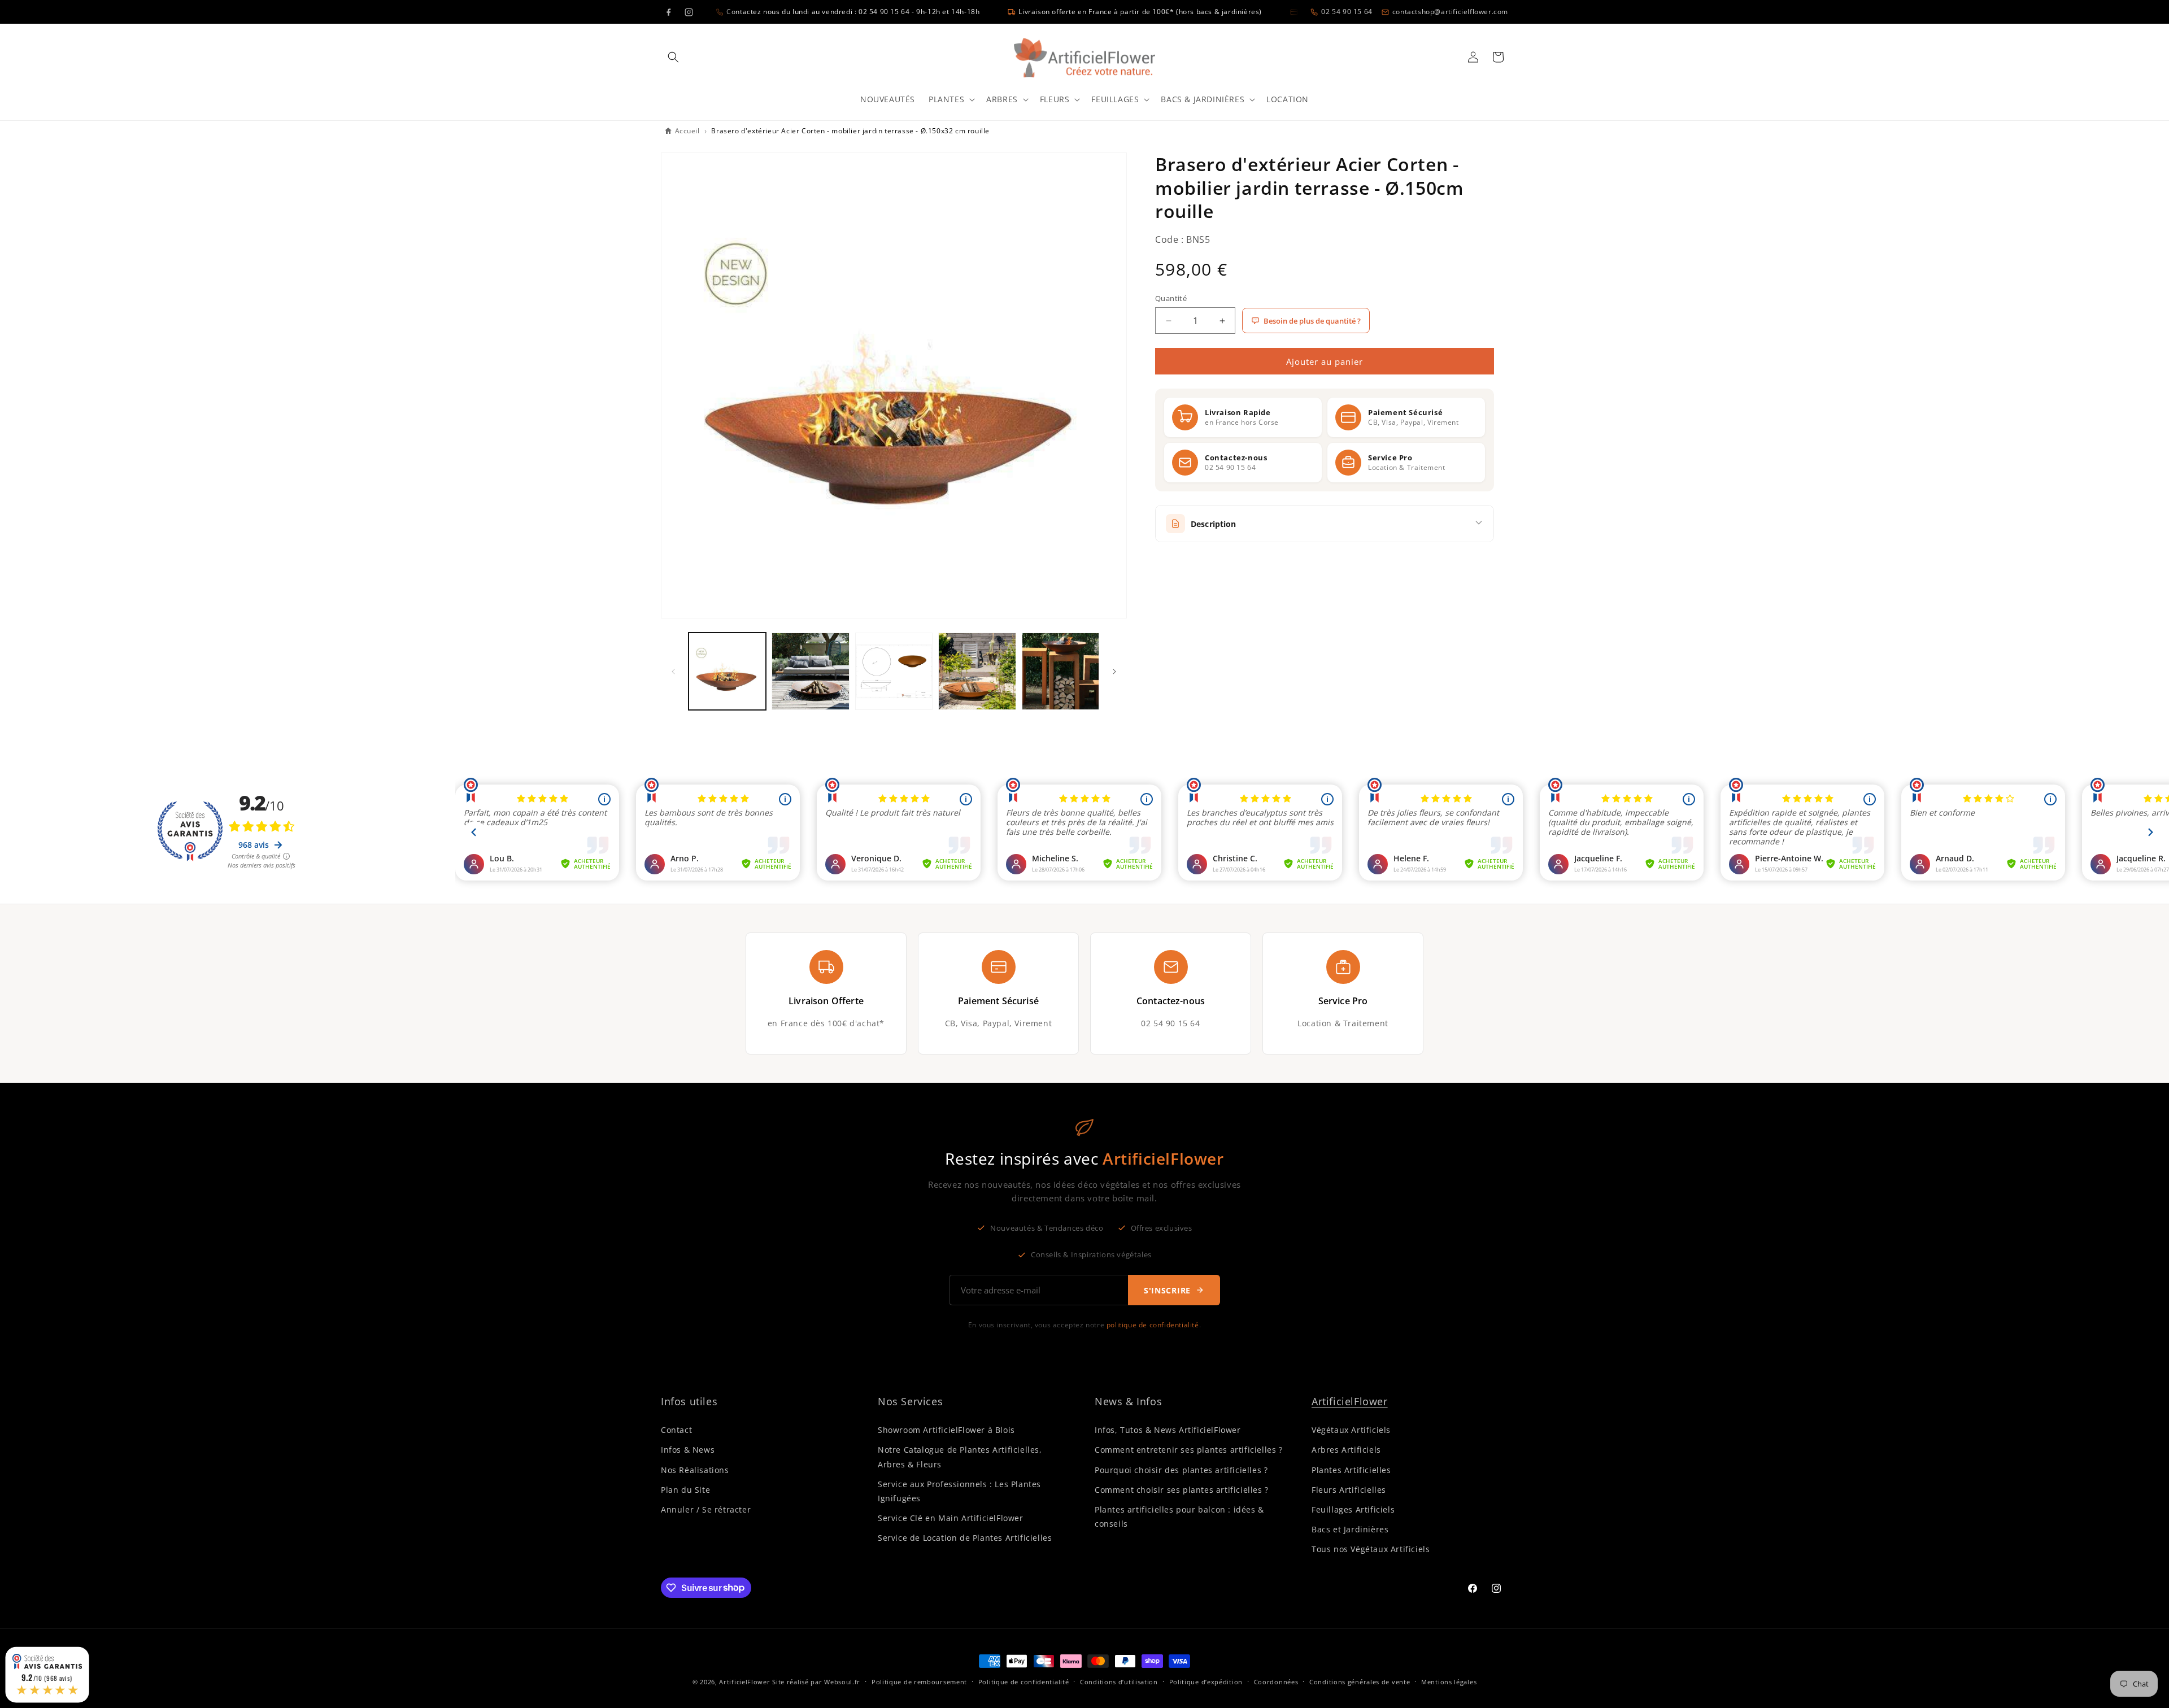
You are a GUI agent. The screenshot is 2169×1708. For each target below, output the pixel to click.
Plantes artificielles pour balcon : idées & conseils (1179, 1517)
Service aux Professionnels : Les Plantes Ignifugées (959, 1491)
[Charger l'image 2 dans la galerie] (810, 671)
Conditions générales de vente (1360, 1681)
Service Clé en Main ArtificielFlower (951, 1518)
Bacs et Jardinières (1350, 1529)
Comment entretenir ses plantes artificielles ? (1189, 1450)
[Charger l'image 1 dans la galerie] (727, 671)
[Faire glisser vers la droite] (1114, 672)
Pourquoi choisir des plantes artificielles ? (1181, 1470)
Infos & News (688, 1450)
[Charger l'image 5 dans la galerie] (1060, 671)
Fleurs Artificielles (1349, 1490)
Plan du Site (685, 1490)
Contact (676, 1430)
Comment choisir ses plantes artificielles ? (1182, 1490)
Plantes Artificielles (1351, 1470)
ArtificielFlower (1350, 1401)
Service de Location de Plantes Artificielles (965, 1538)
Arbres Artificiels (1346, 1450)
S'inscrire (1167, 1290)
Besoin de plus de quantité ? (1312, 321)
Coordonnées (1276, 1681)
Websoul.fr (842, 1682)
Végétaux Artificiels (1351, 1430)
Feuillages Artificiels (1353, 1509)
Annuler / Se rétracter (706, 1509)
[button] (673, 57)
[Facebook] (668, 12)
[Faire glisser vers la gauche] (673, 672)
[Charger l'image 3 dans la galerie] (894, 671)
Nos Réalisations (695, 1470)
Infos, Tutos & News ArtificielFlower (1168, 1430)
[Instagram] (689, 12)
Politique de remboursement (919, 1681)
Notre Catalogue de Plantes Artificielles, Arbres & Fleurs (960, 1457)
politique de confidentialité (1153, 1325)
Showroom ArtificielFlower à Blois (946, 1430)
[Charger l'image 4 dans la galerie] (977, 671)
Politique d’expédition (1206, 1681)
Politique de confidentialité (1024, 1681)
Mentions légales (1449, 1681)
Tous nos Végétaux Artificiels (1371, 1549)
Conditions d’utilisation (1119, 1681)
